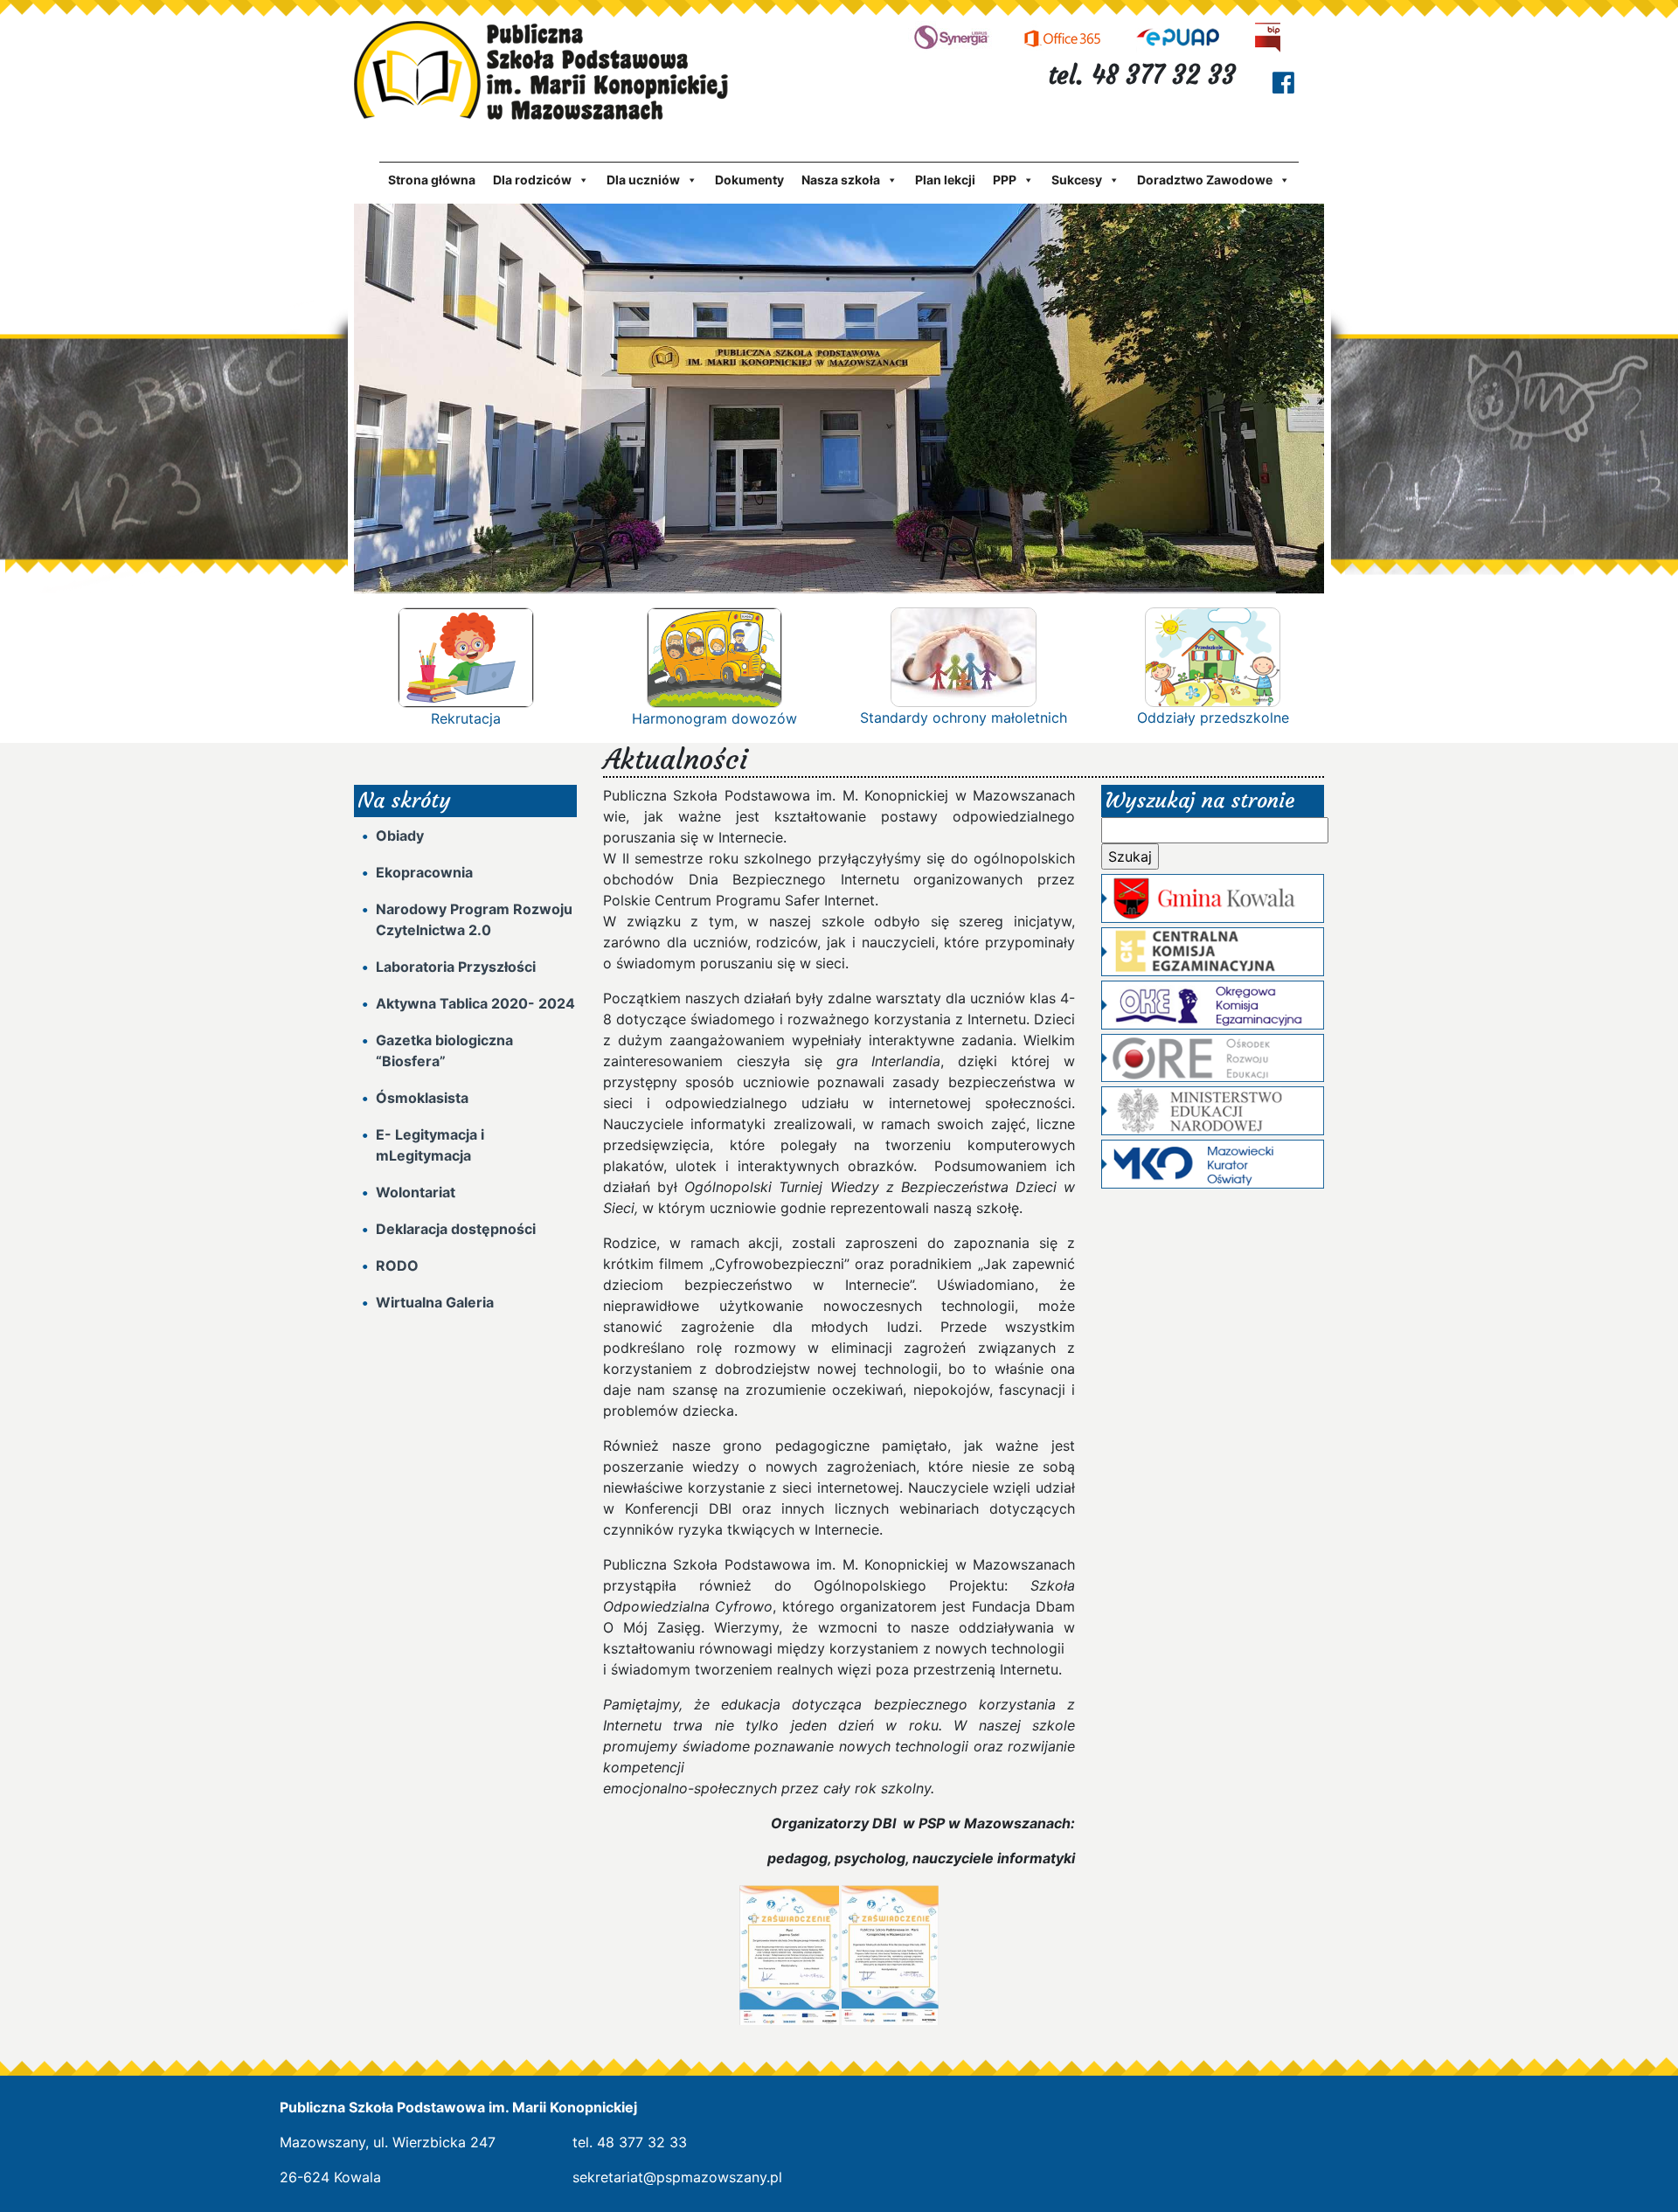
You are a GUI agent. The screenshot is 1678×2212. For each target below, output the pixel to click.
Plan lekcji (945, 180)
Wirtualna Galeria (435, 1302)
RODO (397, 1265)
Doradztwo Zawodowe (1205, 180)
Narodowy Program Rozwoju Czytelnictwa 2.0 (474, 919)
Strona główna (432, 180)
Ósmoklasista (422, 1098)
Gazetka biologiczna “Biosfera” (444, 1051)
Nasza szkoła (841, 180)
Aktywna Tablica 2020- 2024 (475, 1003)
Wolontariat (416, 1192)
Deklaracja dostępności (456, 1229)
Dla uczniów (643, 180)
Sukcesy (1077, 180)
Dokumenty (749, 180)
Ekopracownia (424, 872)
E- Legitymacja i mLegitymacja (430, 1145)
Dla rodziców (532, 180)
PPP (1005, 180)
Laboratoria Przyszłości (456, 967)
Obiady (400, 836)
